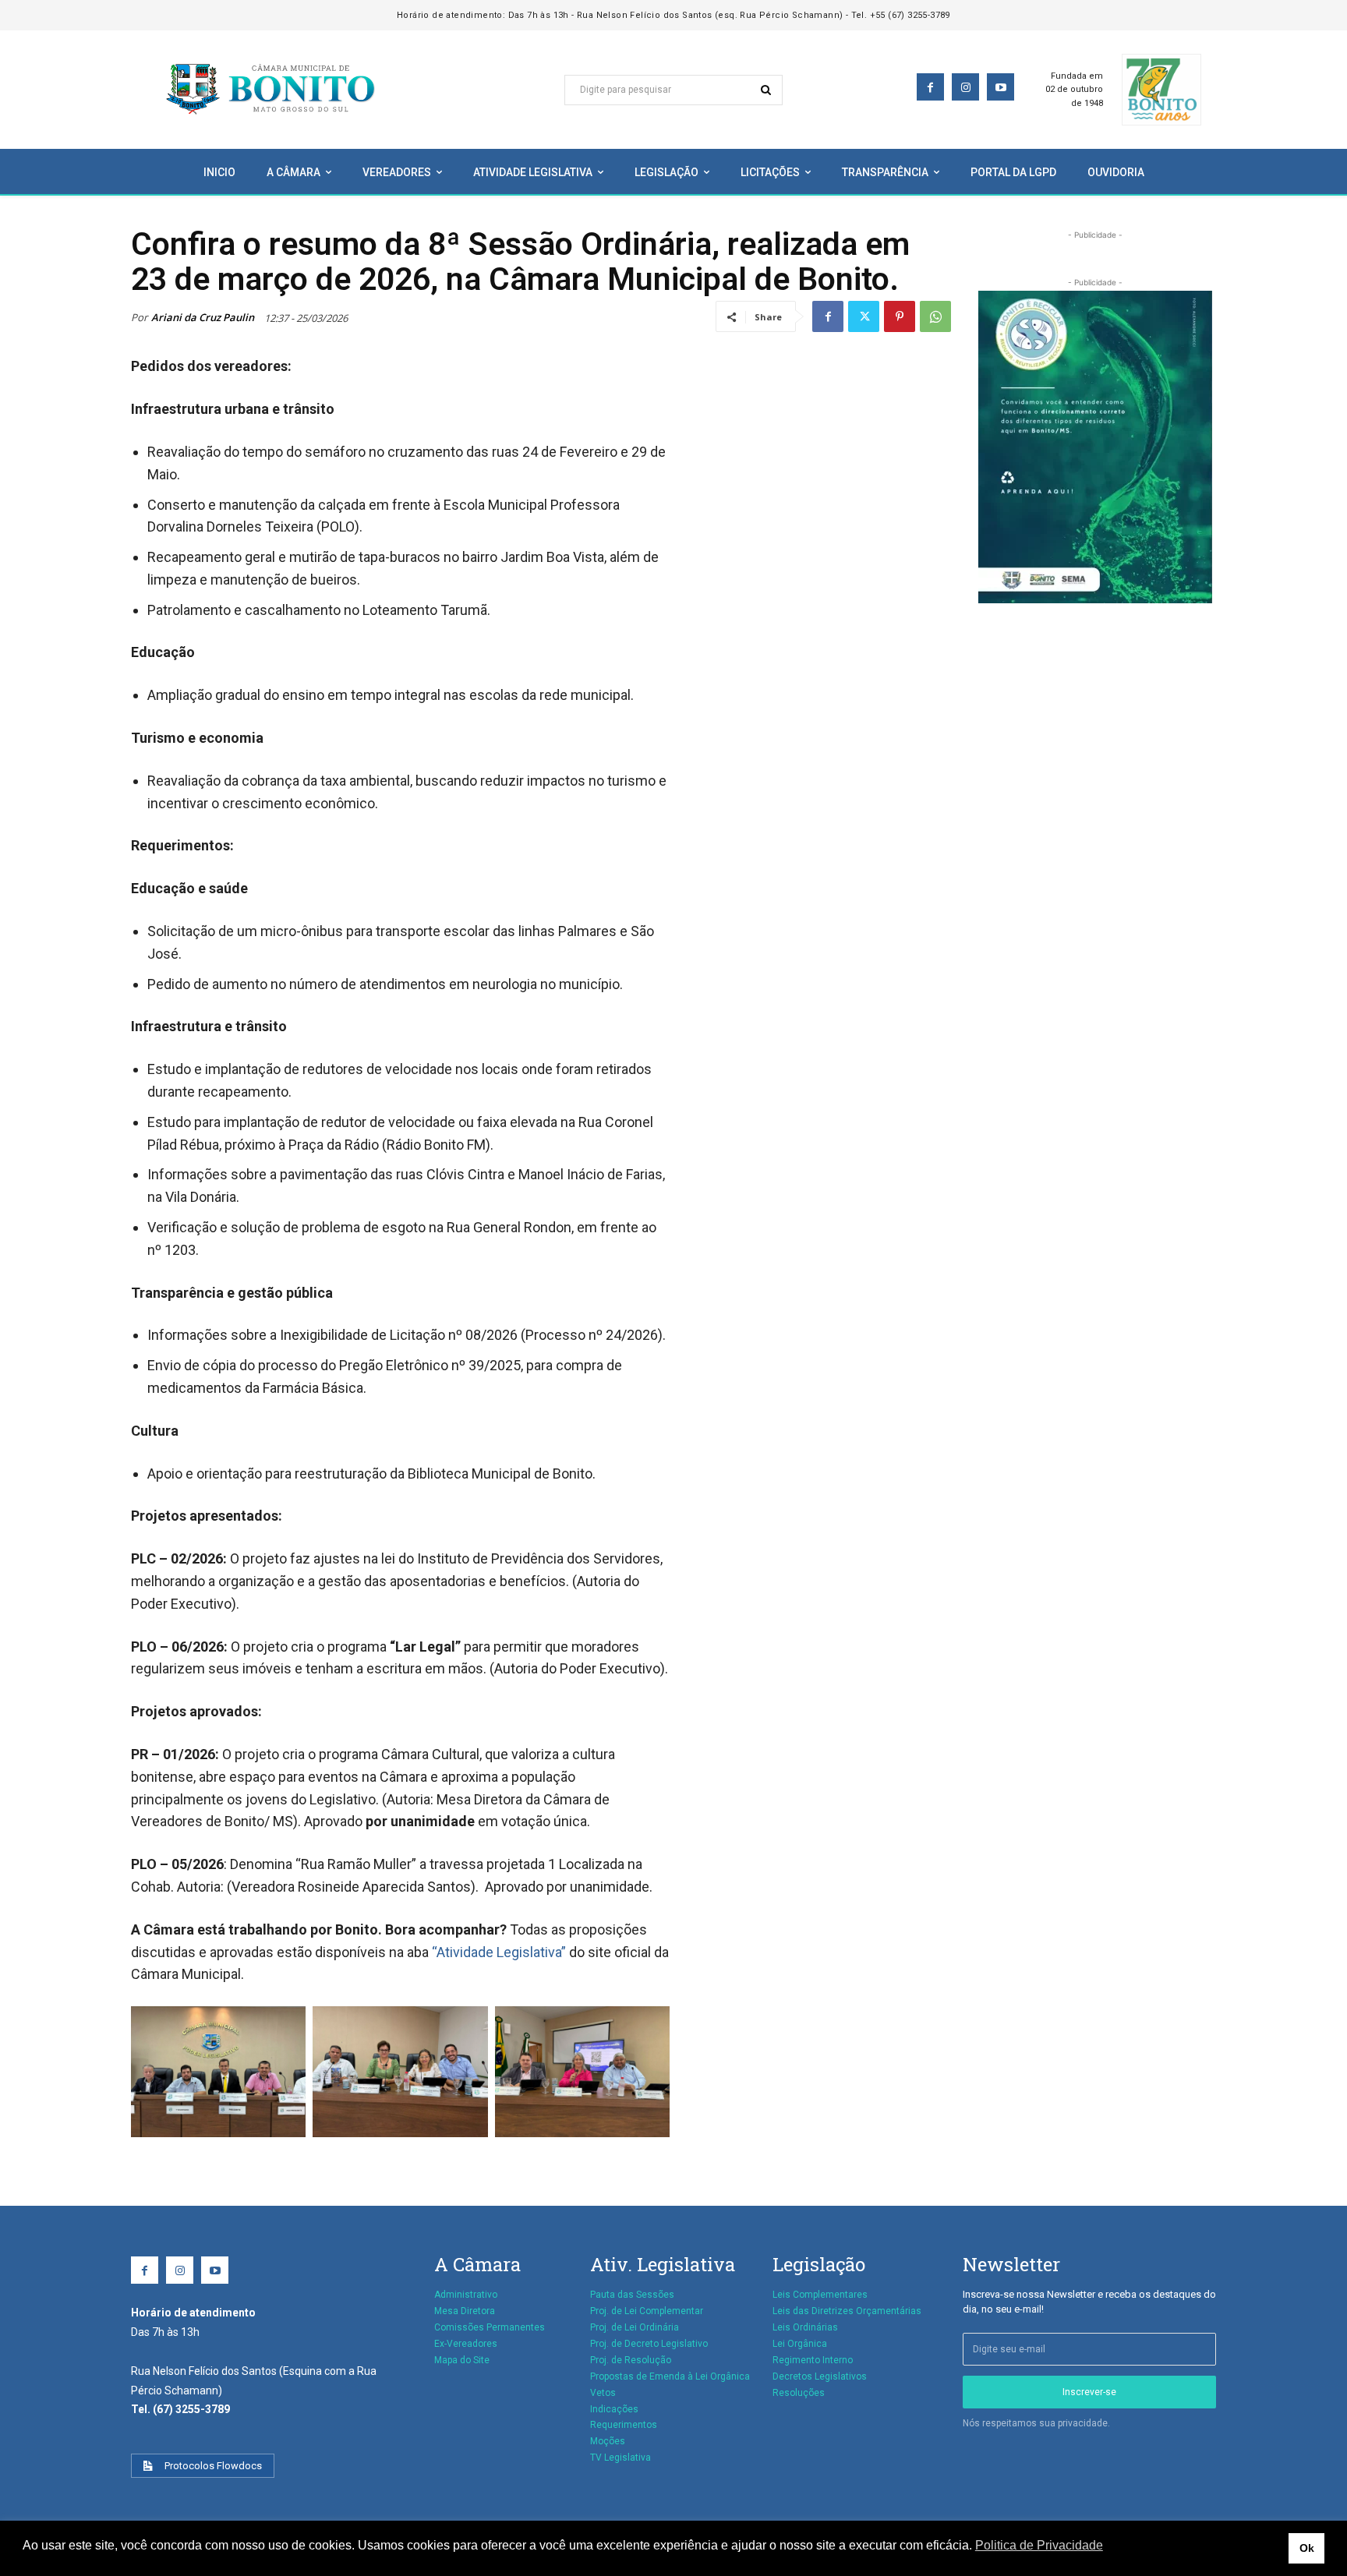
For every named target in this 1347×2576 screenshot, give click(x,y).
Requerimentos (624, 2425)
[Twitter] (864, 316)
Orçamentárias (889, 2311)
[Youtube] (1001, 87)
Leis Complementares (820, 2295)
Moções (608, 2441)
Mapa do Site (462, 2360)
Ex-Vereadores (466, 2344)
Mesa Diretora (465, 2311)
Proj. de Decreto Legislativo (649, 2344)
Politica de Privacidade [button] (1039, 2545)
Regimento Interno (813, 2360)
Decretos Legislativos (820, 2376)
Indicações (614, 2409)
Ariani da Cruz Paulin (203, 317)
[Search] (766, 90)
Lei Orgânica (800, 2344)
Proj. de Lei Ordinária (635, 2327)
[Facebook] (930, 87)
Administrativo (466, 2295)
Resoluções (799, 2393)
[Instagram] (965, 87)
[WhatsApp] (935, 316)
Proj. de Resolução (631, 2360)
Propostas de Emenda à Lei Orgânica (670, 2376)
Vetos (603, 2393)
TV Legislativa (620, 2458)
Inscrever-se (1089, 2392)
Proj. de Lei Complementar (647, 2311)
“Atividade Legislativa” (499, 1952)
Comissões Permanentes (490, 2327)
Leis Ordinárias (805, 2327)
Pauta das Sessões (632, 2295)
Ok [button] (1307, 2548)
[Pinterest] (900, 316)
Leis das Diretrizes (813, 2311)
